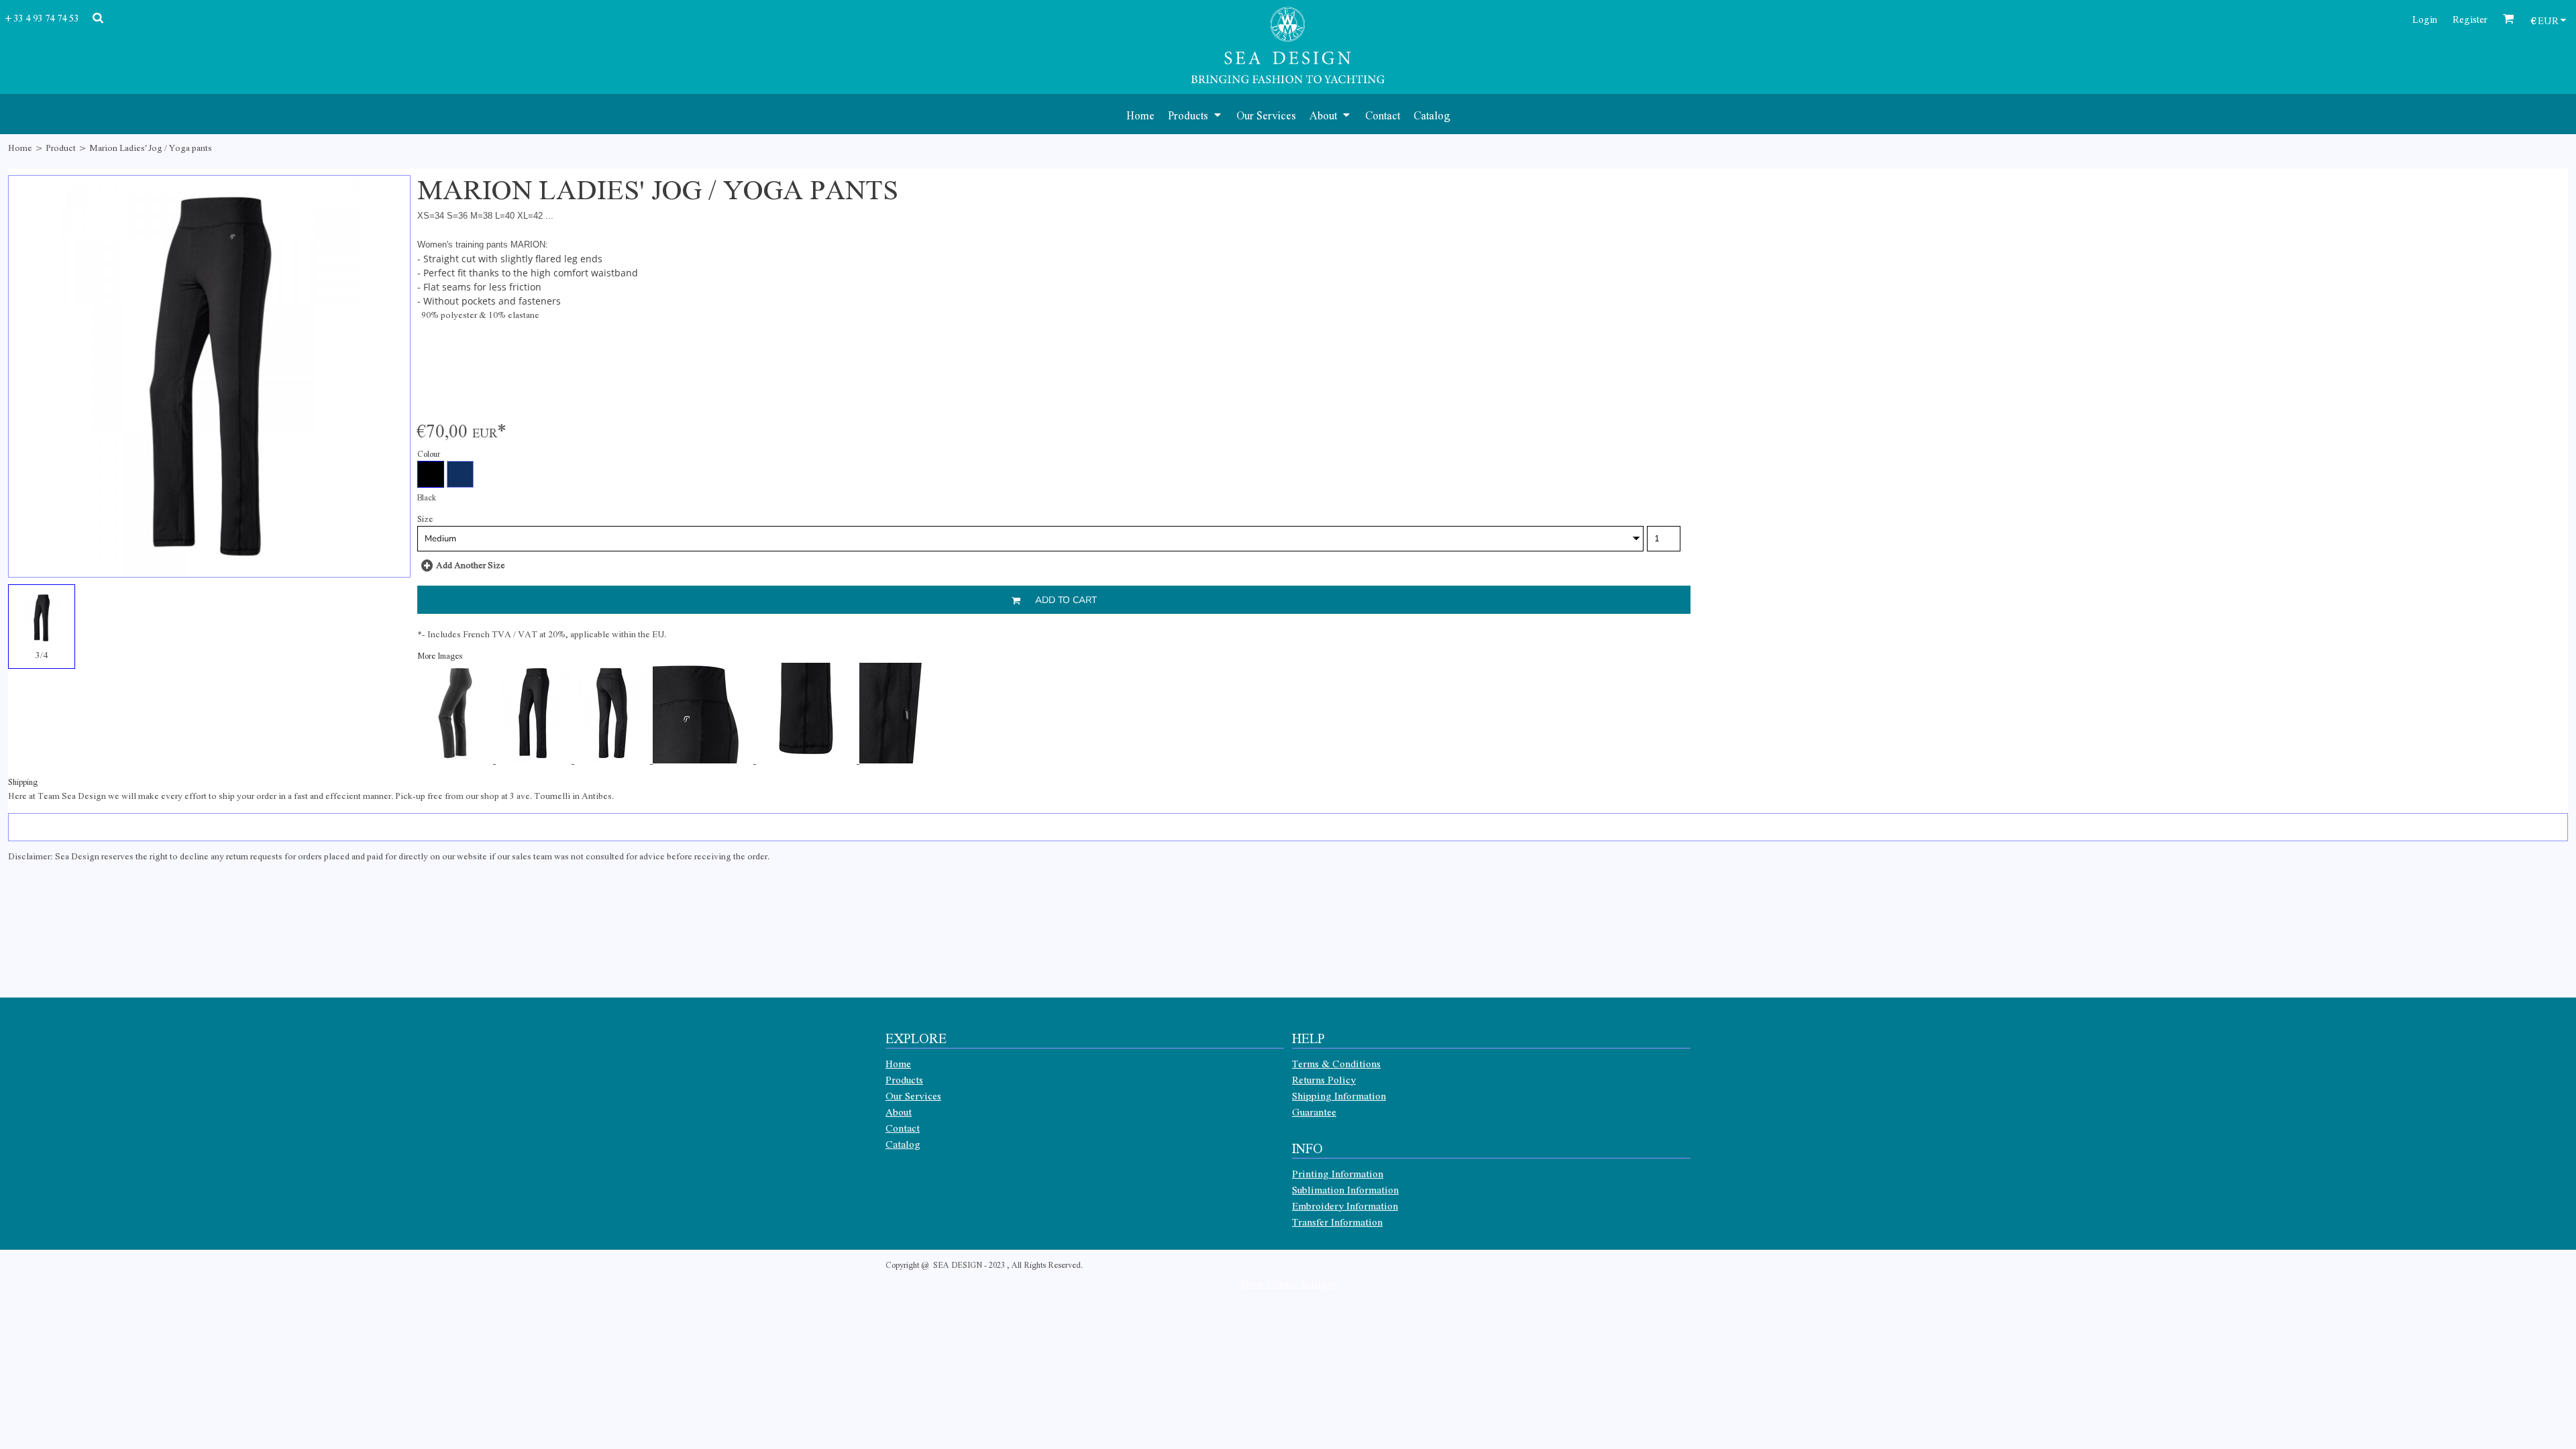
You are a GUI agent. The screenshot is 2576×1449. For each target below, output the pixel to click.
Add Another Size (471, 565)
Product (61, 147)
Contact (903, 1128)
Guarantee (1314, 1112)
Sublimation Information (1345, 1189)
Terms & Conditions (1336, 1063)
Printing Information (1338, 1173)
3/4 (42, 654)
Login (2425, 19)
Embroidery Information (1345, 1205)
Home (20, 147)
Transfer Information (1337, 1222)
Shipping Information (1339, 1095)
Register (2470, 19)
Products (904, 1079)
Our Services (913, 1095)
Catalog (903, 1144)
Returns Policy (1324, 1079)
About (899, 1112)
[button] (1195, 114)
